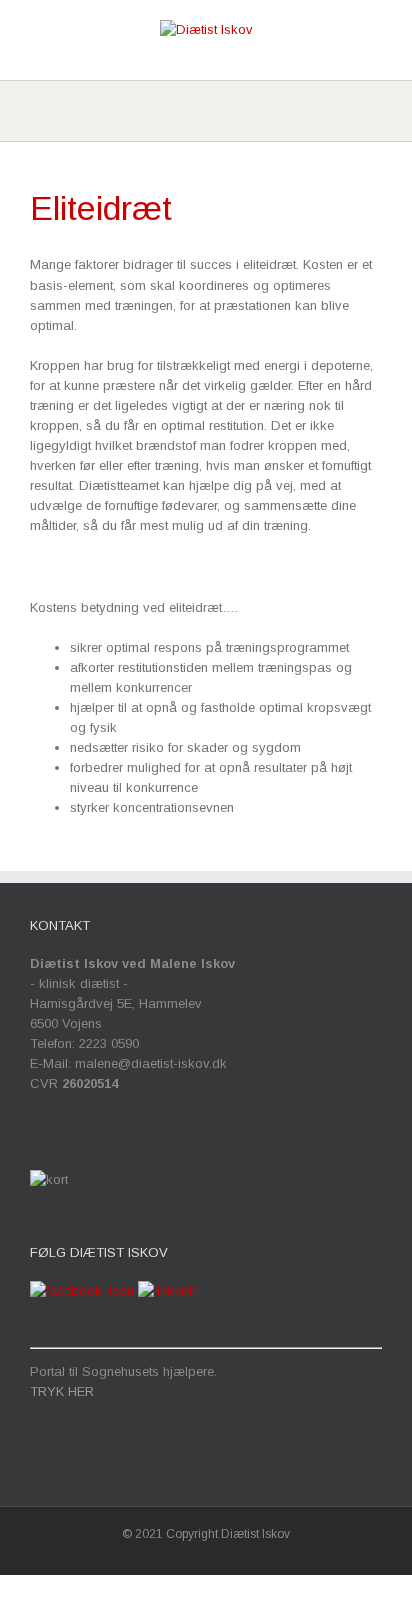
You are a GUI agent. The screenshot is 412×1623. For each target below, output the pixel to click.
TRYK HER (62, 1391)
